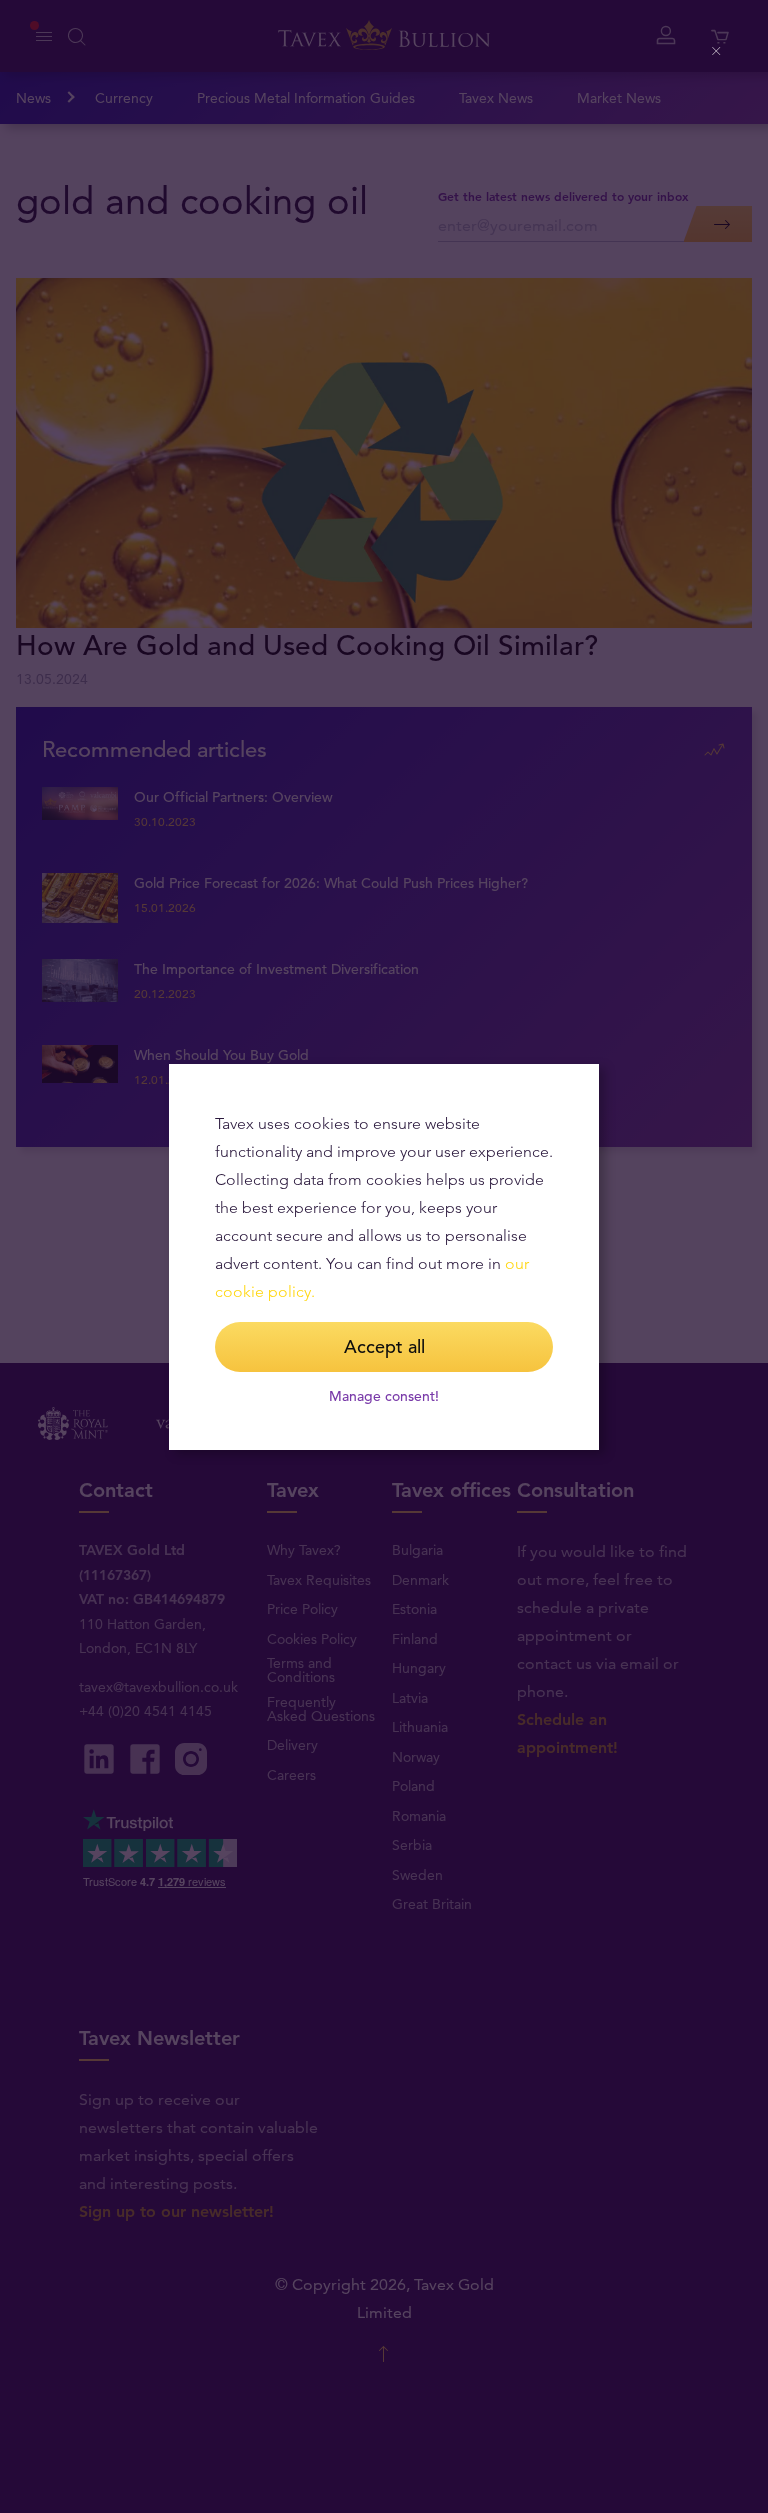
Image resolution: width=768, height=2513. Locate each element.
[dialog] (384, 1257)
